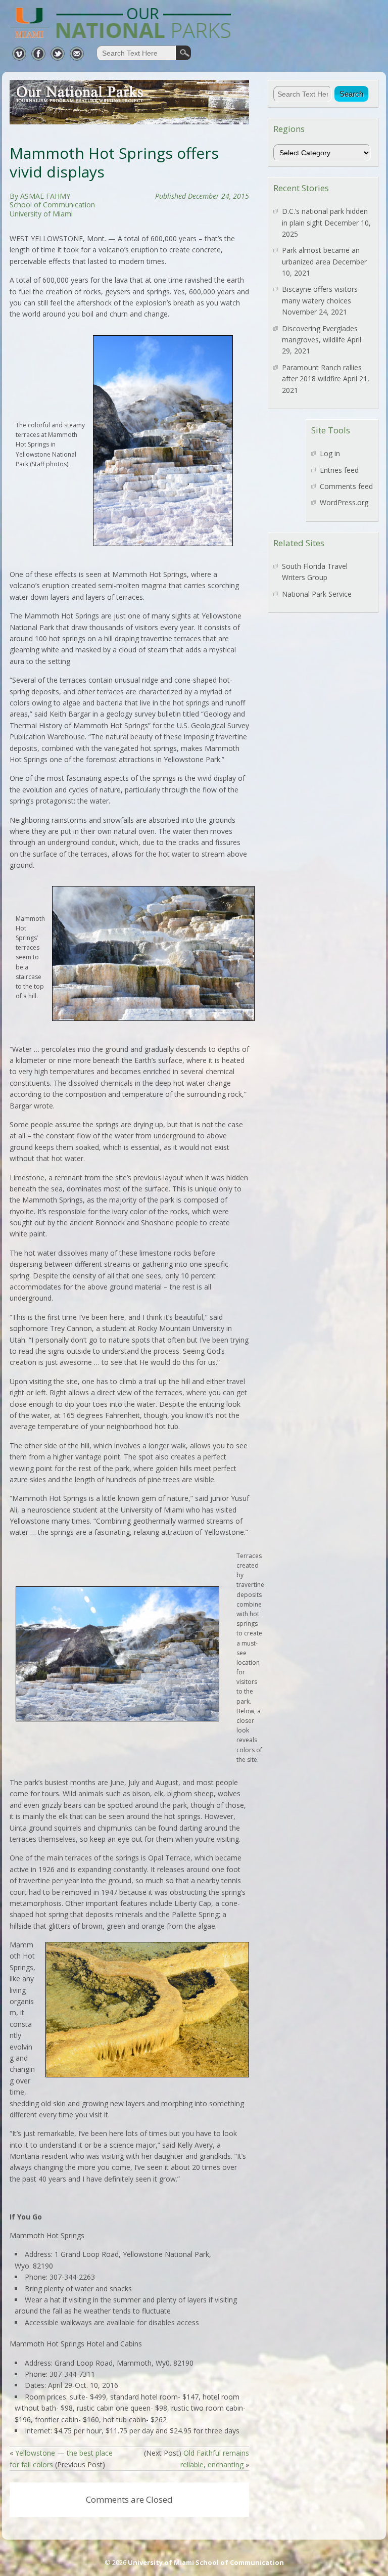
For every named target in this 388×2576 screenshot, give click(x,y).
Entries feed (339, 470)
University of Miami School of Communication (206, 2562)
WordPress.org (344, 502)
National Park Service (317, 594)
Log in (330, 453)
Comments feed (346, 486)
